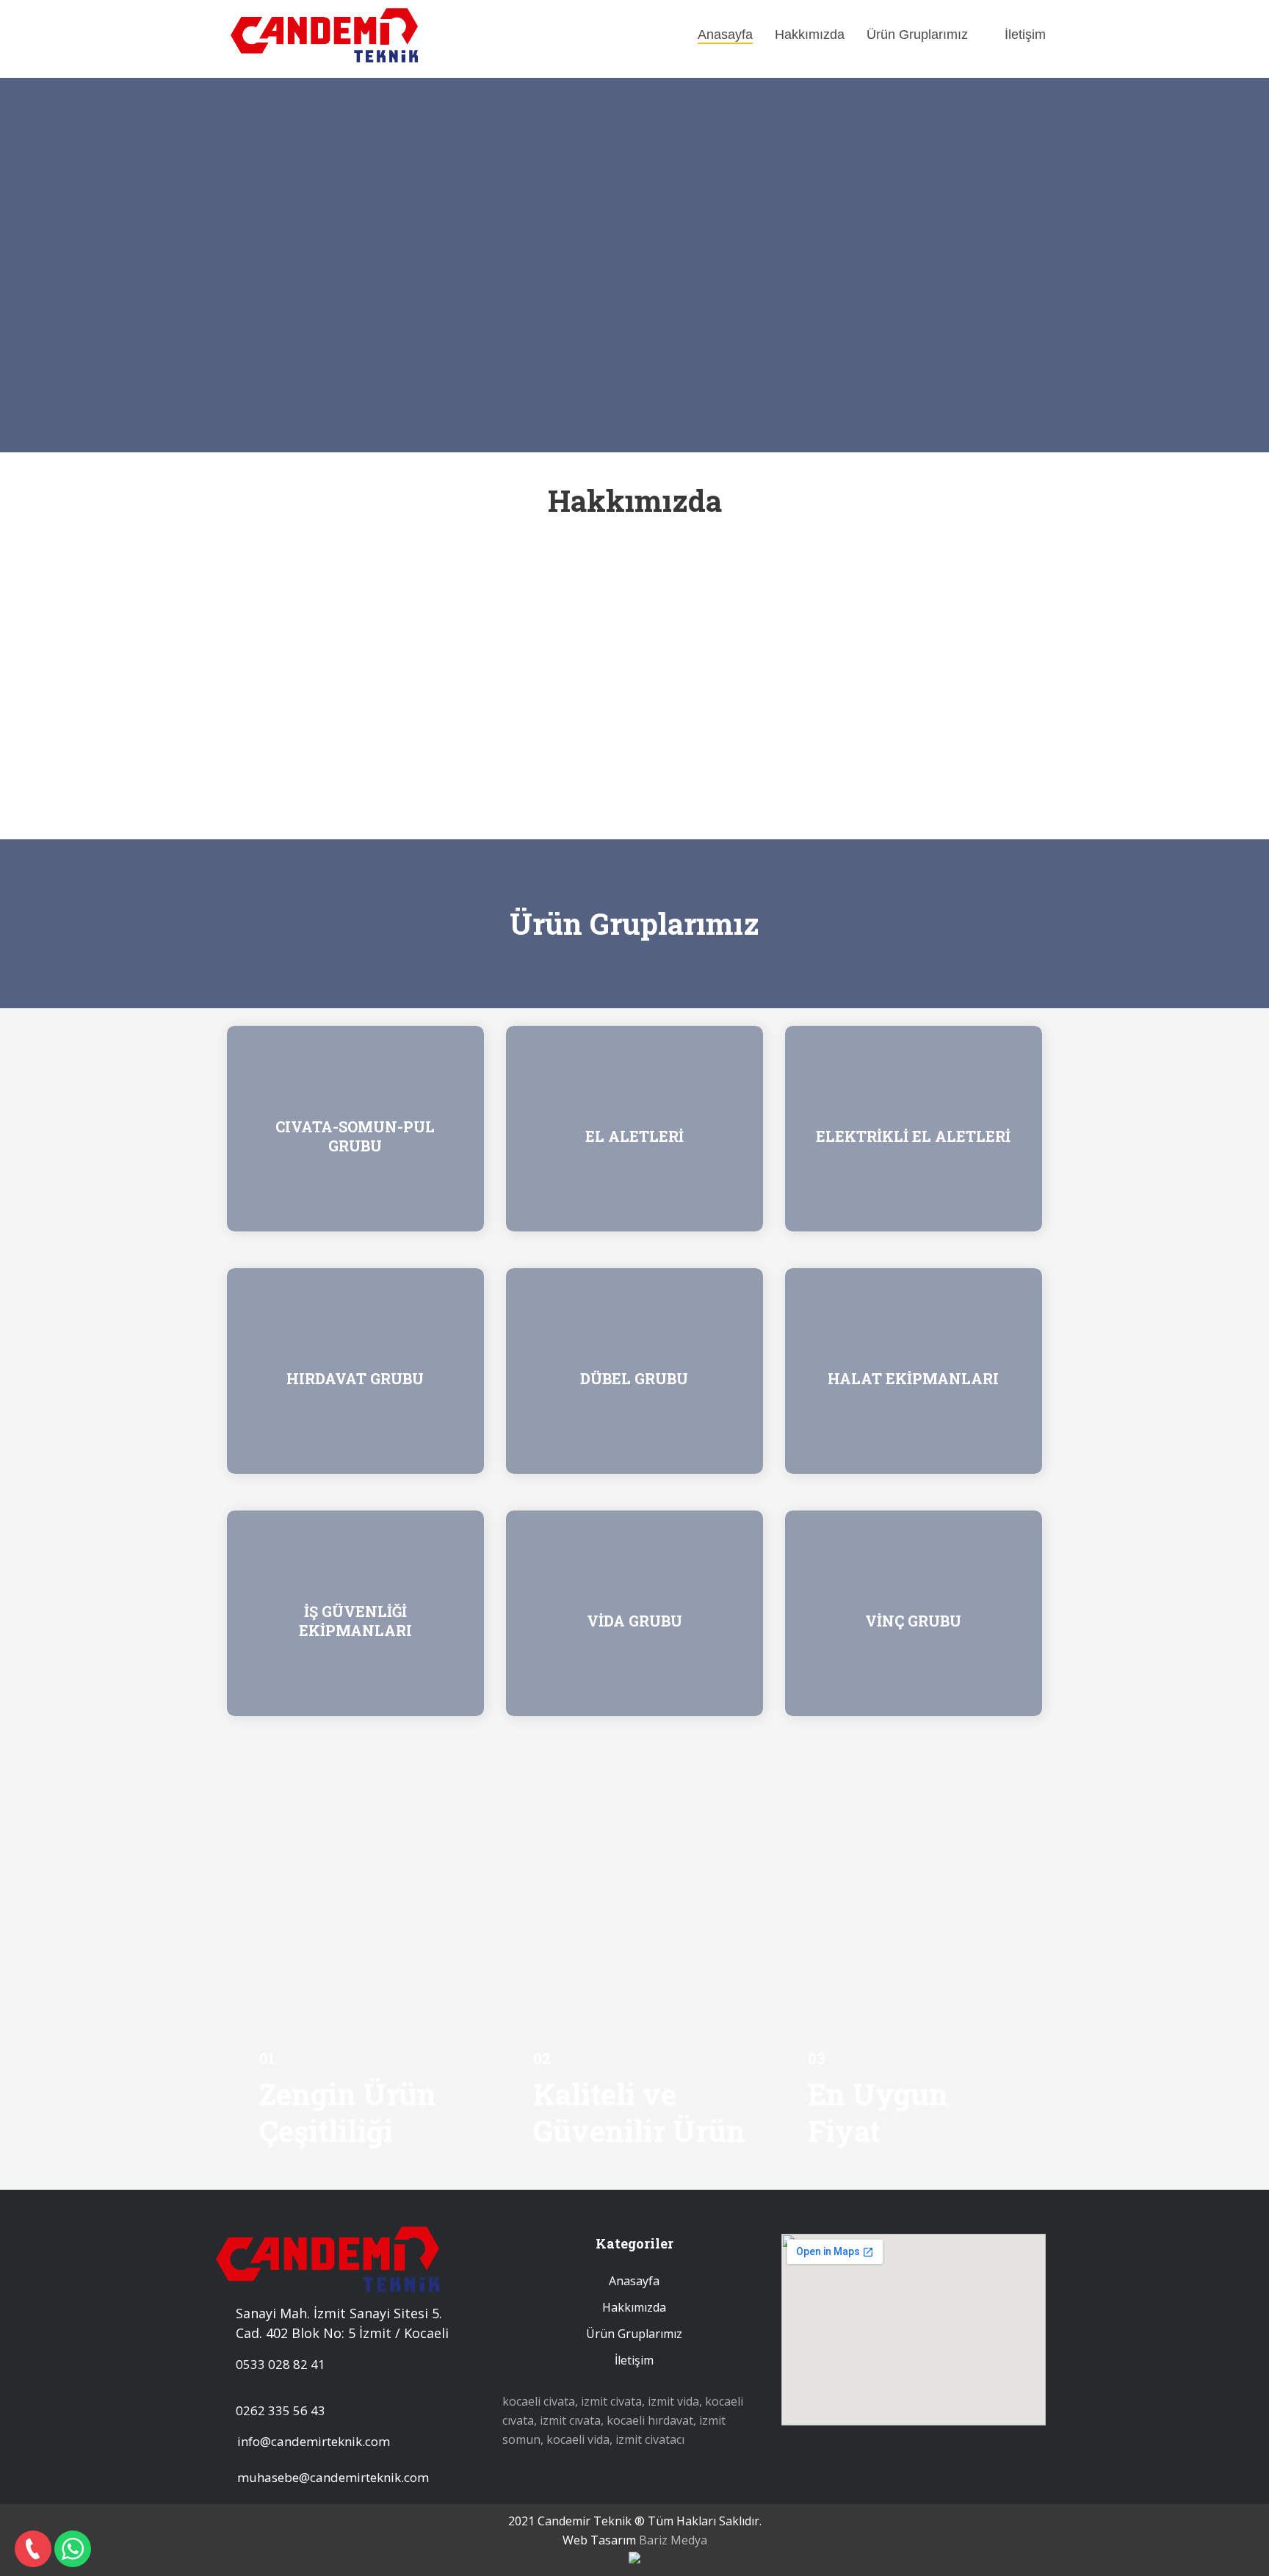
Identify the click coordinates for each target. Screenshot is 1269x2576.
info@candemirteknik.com (314, 2441)
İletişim (1025, 35)
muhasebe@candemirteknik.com (333, 2477)
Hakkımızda (810, 35)
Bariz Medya (673, 2540)
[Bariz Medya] (634, 2559)
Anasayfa (725, 35)
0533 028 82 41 (281, 2364)
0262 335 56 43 (281, 2410)
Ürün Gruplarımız (917, 35)
